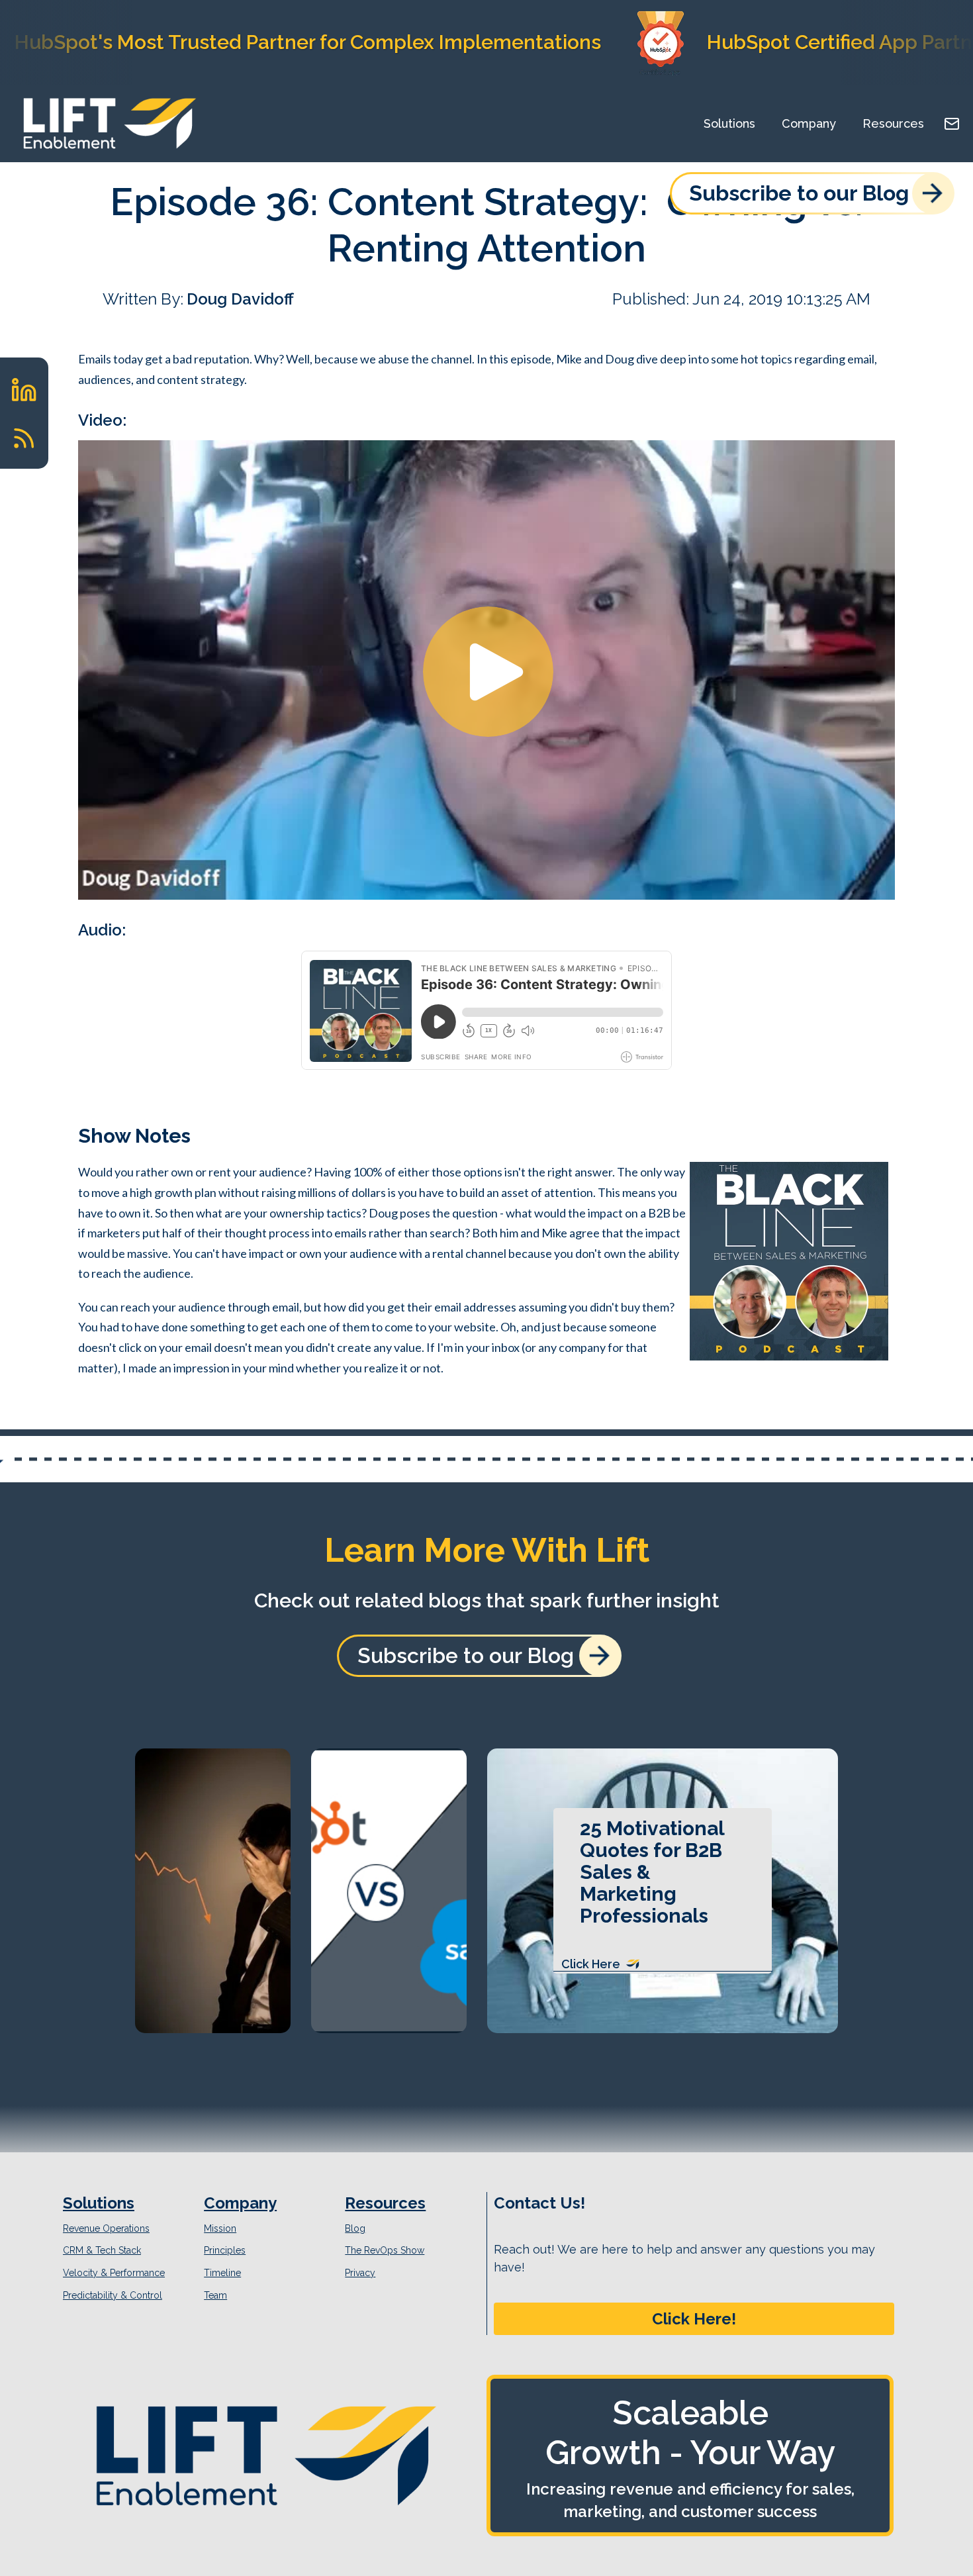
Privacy (360, 2273)
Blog (355, 2228)
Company (809, 123)
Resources (893, 123)
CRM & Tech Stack (102, 2250)
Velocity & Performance (114, 2273)
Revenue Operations (106, 2228)
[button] (694, 2319)
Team (215, 2295)
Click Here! (694, 2319)
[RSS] (24, 438)
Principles (225, 2250)
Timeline (222, 2273)
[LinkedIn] (24, 390)
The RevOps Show (385, 2250)
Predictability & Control (113, 2295)
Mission (220, 2228)
